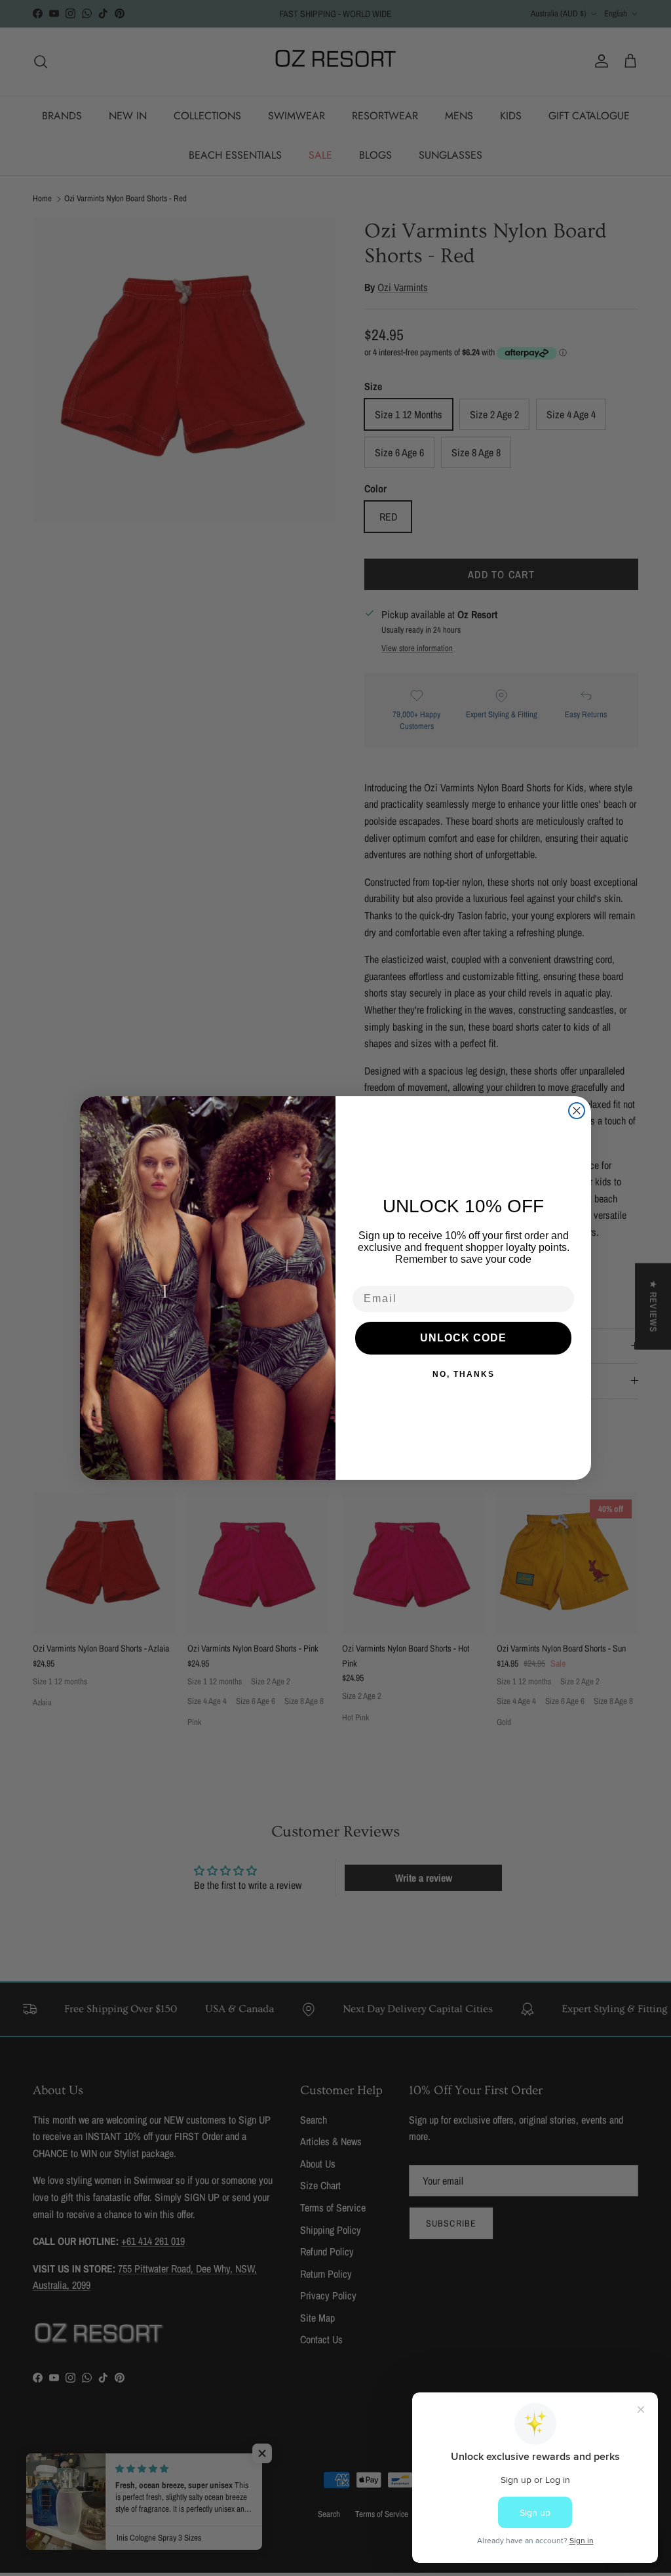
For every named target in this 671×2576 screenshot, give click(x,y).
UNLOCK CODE (463, 1338)
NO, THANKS (464, 1374)
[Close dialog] (577, 1111)
